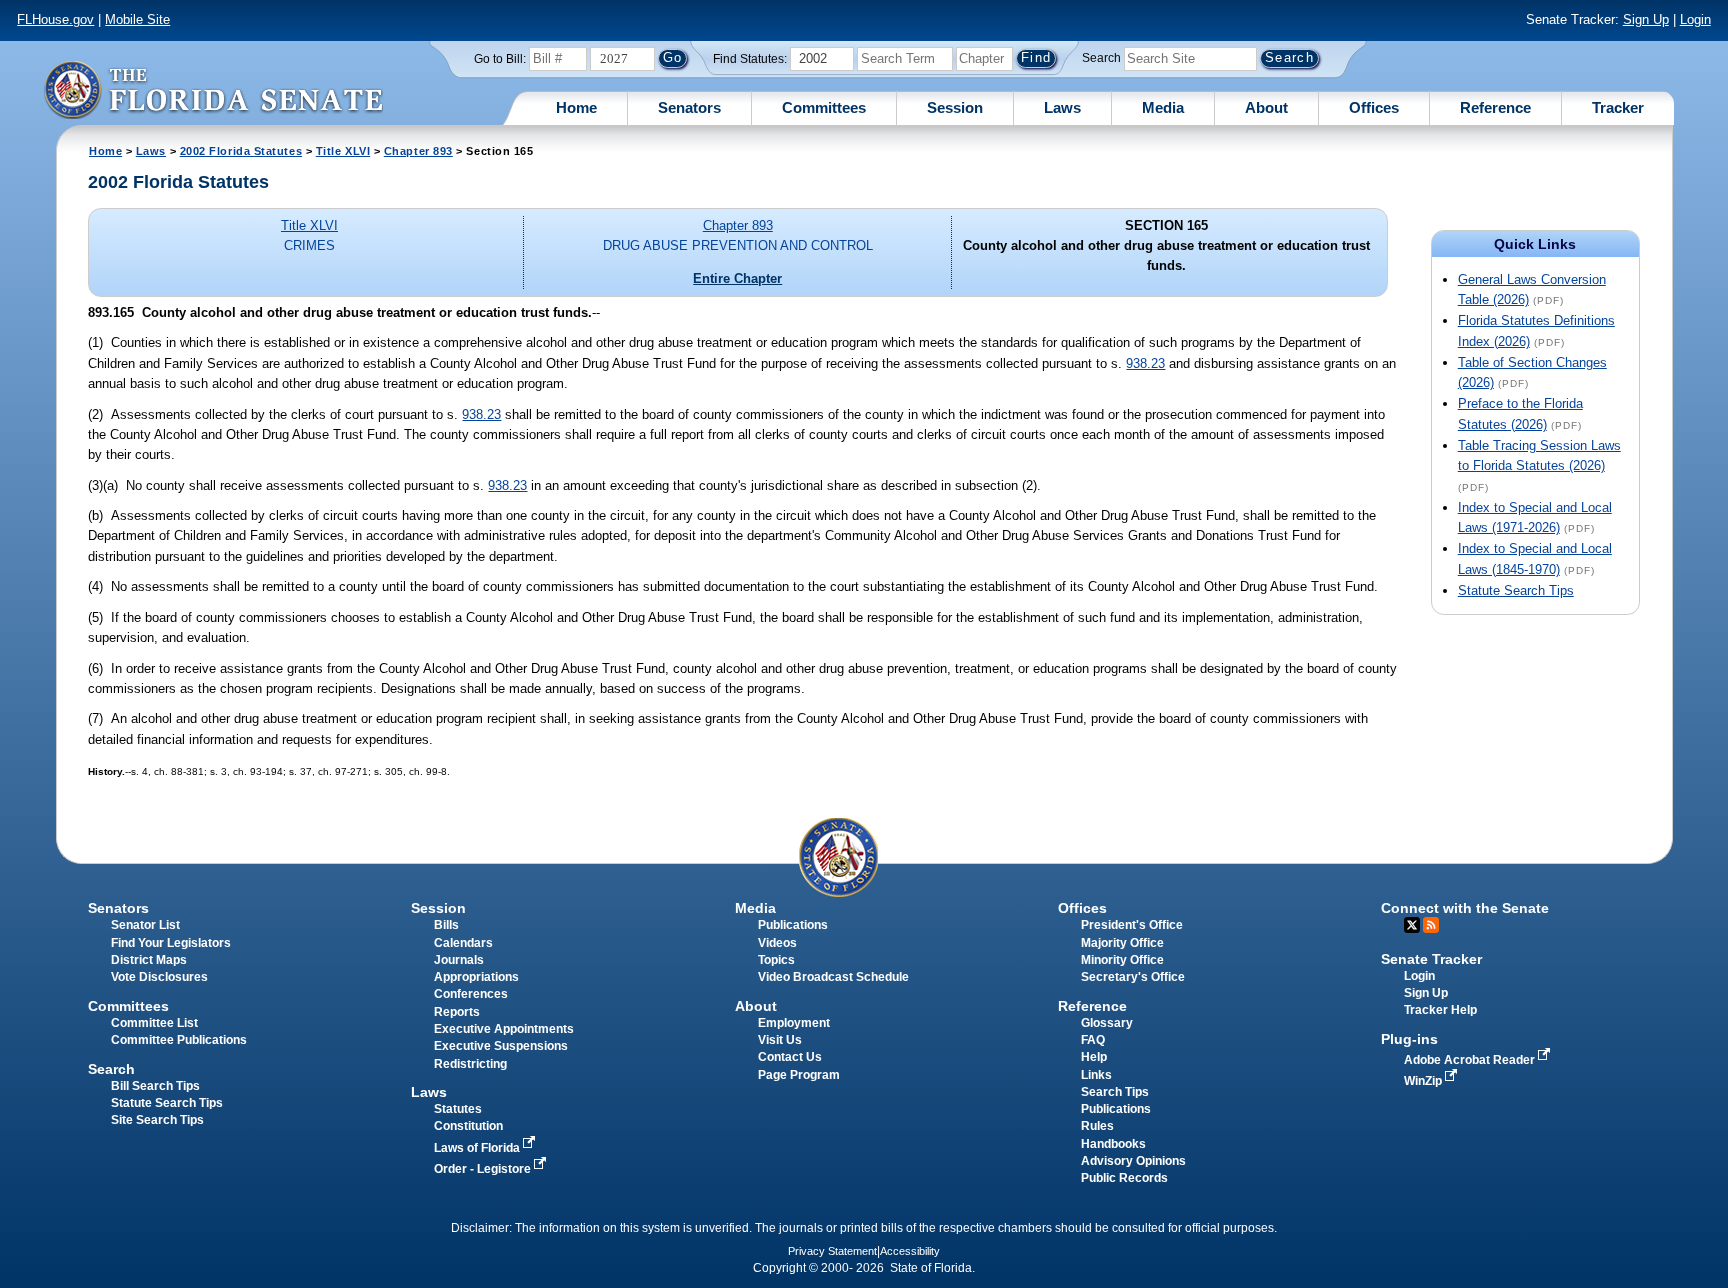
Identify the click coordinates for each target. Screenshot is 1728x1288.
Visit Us (780, 1040)
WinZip (1424, 1081)
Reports (457, 1012)
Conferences (471, 994)
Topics (776, 960)
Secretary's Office (1133, 977)
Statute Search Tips (1516, 590)
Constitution (468, 1126)
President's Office (1132, 925)
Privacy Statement (832, 1251)
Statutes (458, 1109)
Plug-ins (1409, 1039)
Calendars (463, 943)
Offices (1374, 107)
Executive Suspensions (501, 1046)
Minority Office (1122, 960)
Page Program (799, 1075)
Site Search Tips (157, 1120)
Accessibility (910, 1251)
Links (1096, 1075)
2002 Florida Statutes (241, 151)
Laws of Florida (478, 1148)
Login (1695, 19)
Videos (777, 943)
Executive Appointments (504, 1029)
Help (1094, 1057)
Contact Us (790, 1057)
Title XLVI (343, 151)
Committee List (154, 1023)
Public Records (1124, 1178)
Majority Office (1122, 943)
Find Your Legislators (171, 943)
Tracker (1618, 107)
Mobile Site (137, 19)
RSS (1431, 925)
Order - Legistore (484, 1169)
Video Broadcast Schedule (833, 977)
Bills (446, 925)
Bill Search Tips (155, 1086)
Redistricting (470, 1064)
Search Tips (1115, 1092)
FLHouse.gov (55, 19)
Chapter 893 (418, 151)
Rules (1097, 1126)
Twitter (1412, 925)
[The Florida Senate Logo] (213, 89)
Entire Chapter (737, 278)
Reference (1495, 107)
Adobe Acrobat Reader (1471, 1060)
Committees (824, 107)
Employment (794, 1023)
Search (1101, 58)
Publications (793, 925)
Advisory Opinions (1133, 1161)
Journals (459, 960)
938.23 (1145, 363)
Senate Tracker (1431, 959)
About (1266, 107)
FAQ (1093, 1040)
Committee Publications (179, 1040)
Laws (1062, 107)
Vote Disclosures (159, 977)
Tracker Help (1440, 1010)
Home (576, 107)
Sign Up (1646, 19)
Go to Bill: (500, 59)
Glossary (1107, 1023)
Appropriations (476, 977)
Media (1163, 107)
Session (955, 107)
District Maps (149, 960)
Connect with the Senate (1465, 908)
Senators (689, 107)
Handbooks (1113, 1144)
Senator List (145, 925)
